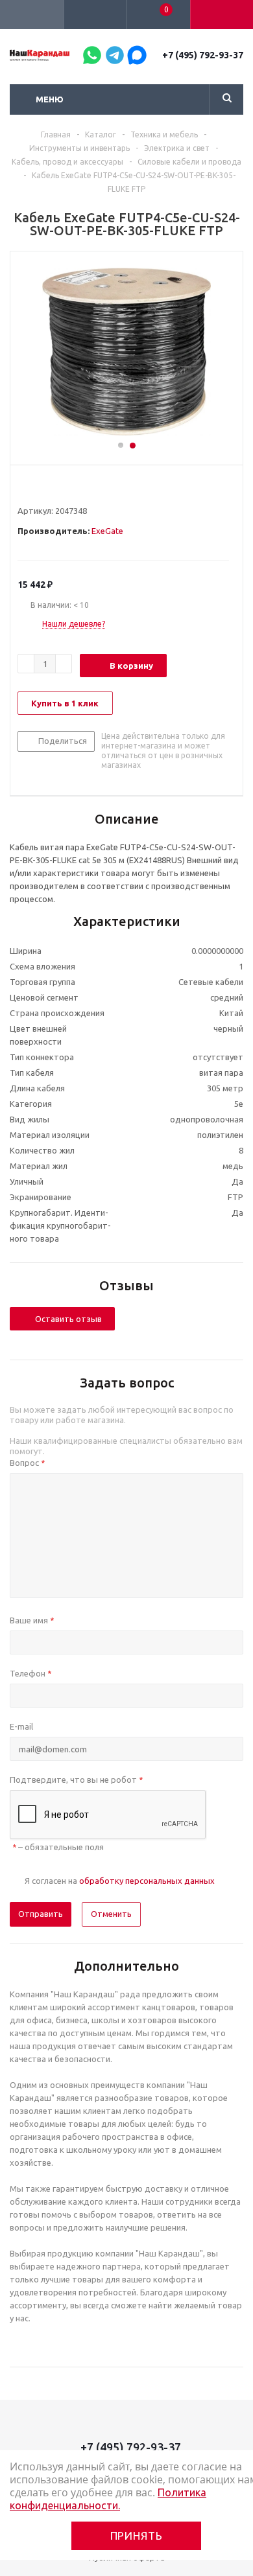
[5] (73, 487)
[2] (36, 487)
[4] (61, 487)
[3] (48, 487)
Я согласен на (120, 1881)
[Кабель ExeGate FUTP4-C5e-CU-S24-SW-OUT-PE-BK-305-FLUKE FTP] (126, 352)
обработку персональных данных (147, 1881)
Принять (137, 2535)
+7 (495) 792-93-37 (203, 55)
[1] (24, 487)
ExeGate (107, 531)
